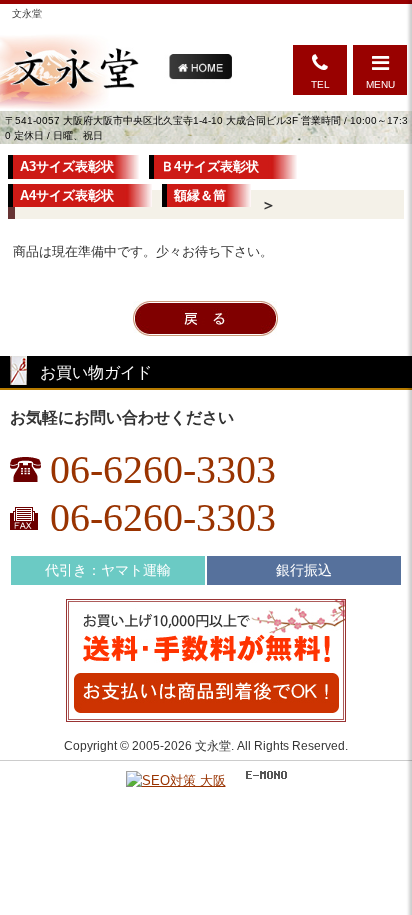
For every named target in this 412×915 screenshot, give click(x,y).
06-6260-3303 (163, 469)
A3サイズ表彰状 (67, 166)
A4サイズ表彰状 (73, 195)
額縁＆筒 (200, 195)
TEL (320, 84)
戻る (205, 318)
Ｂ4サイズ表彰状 (216, 166)
